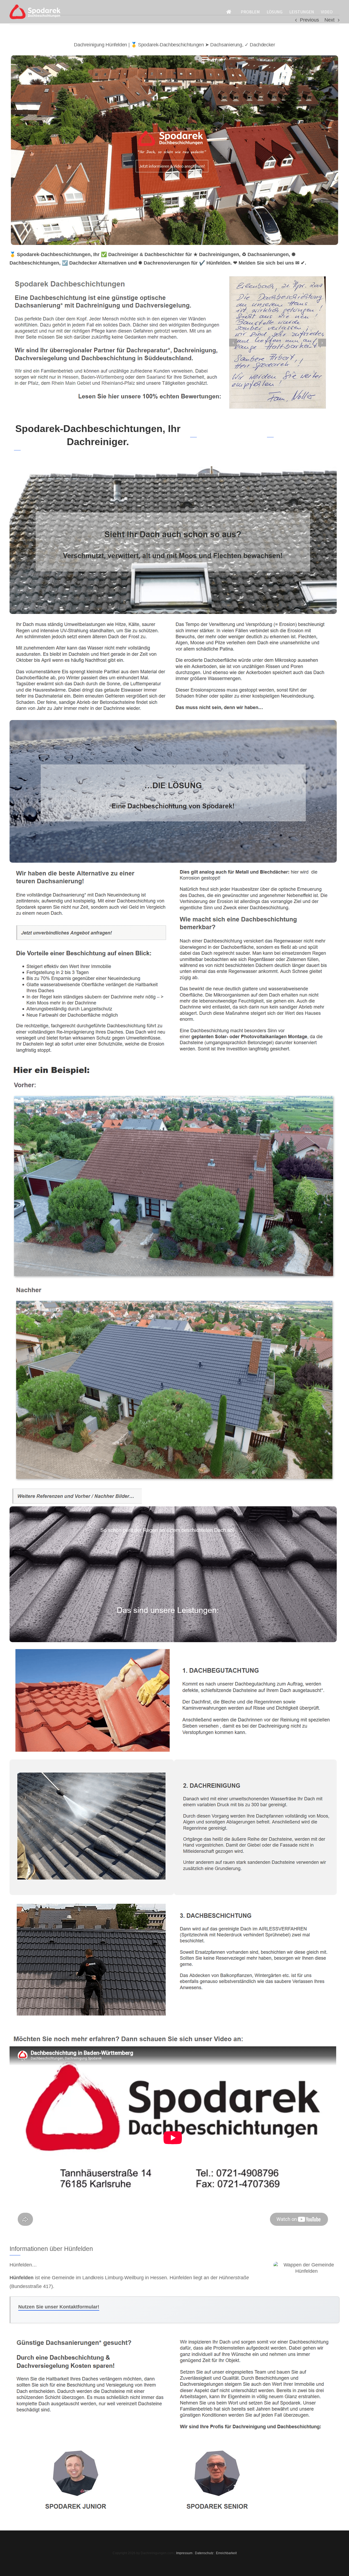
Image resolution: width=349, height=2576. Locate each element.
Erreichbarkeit (226, 2553)
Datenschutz (204, 2553)
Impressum (184, 2553)
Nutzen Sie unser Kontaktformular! (59, 2307)
